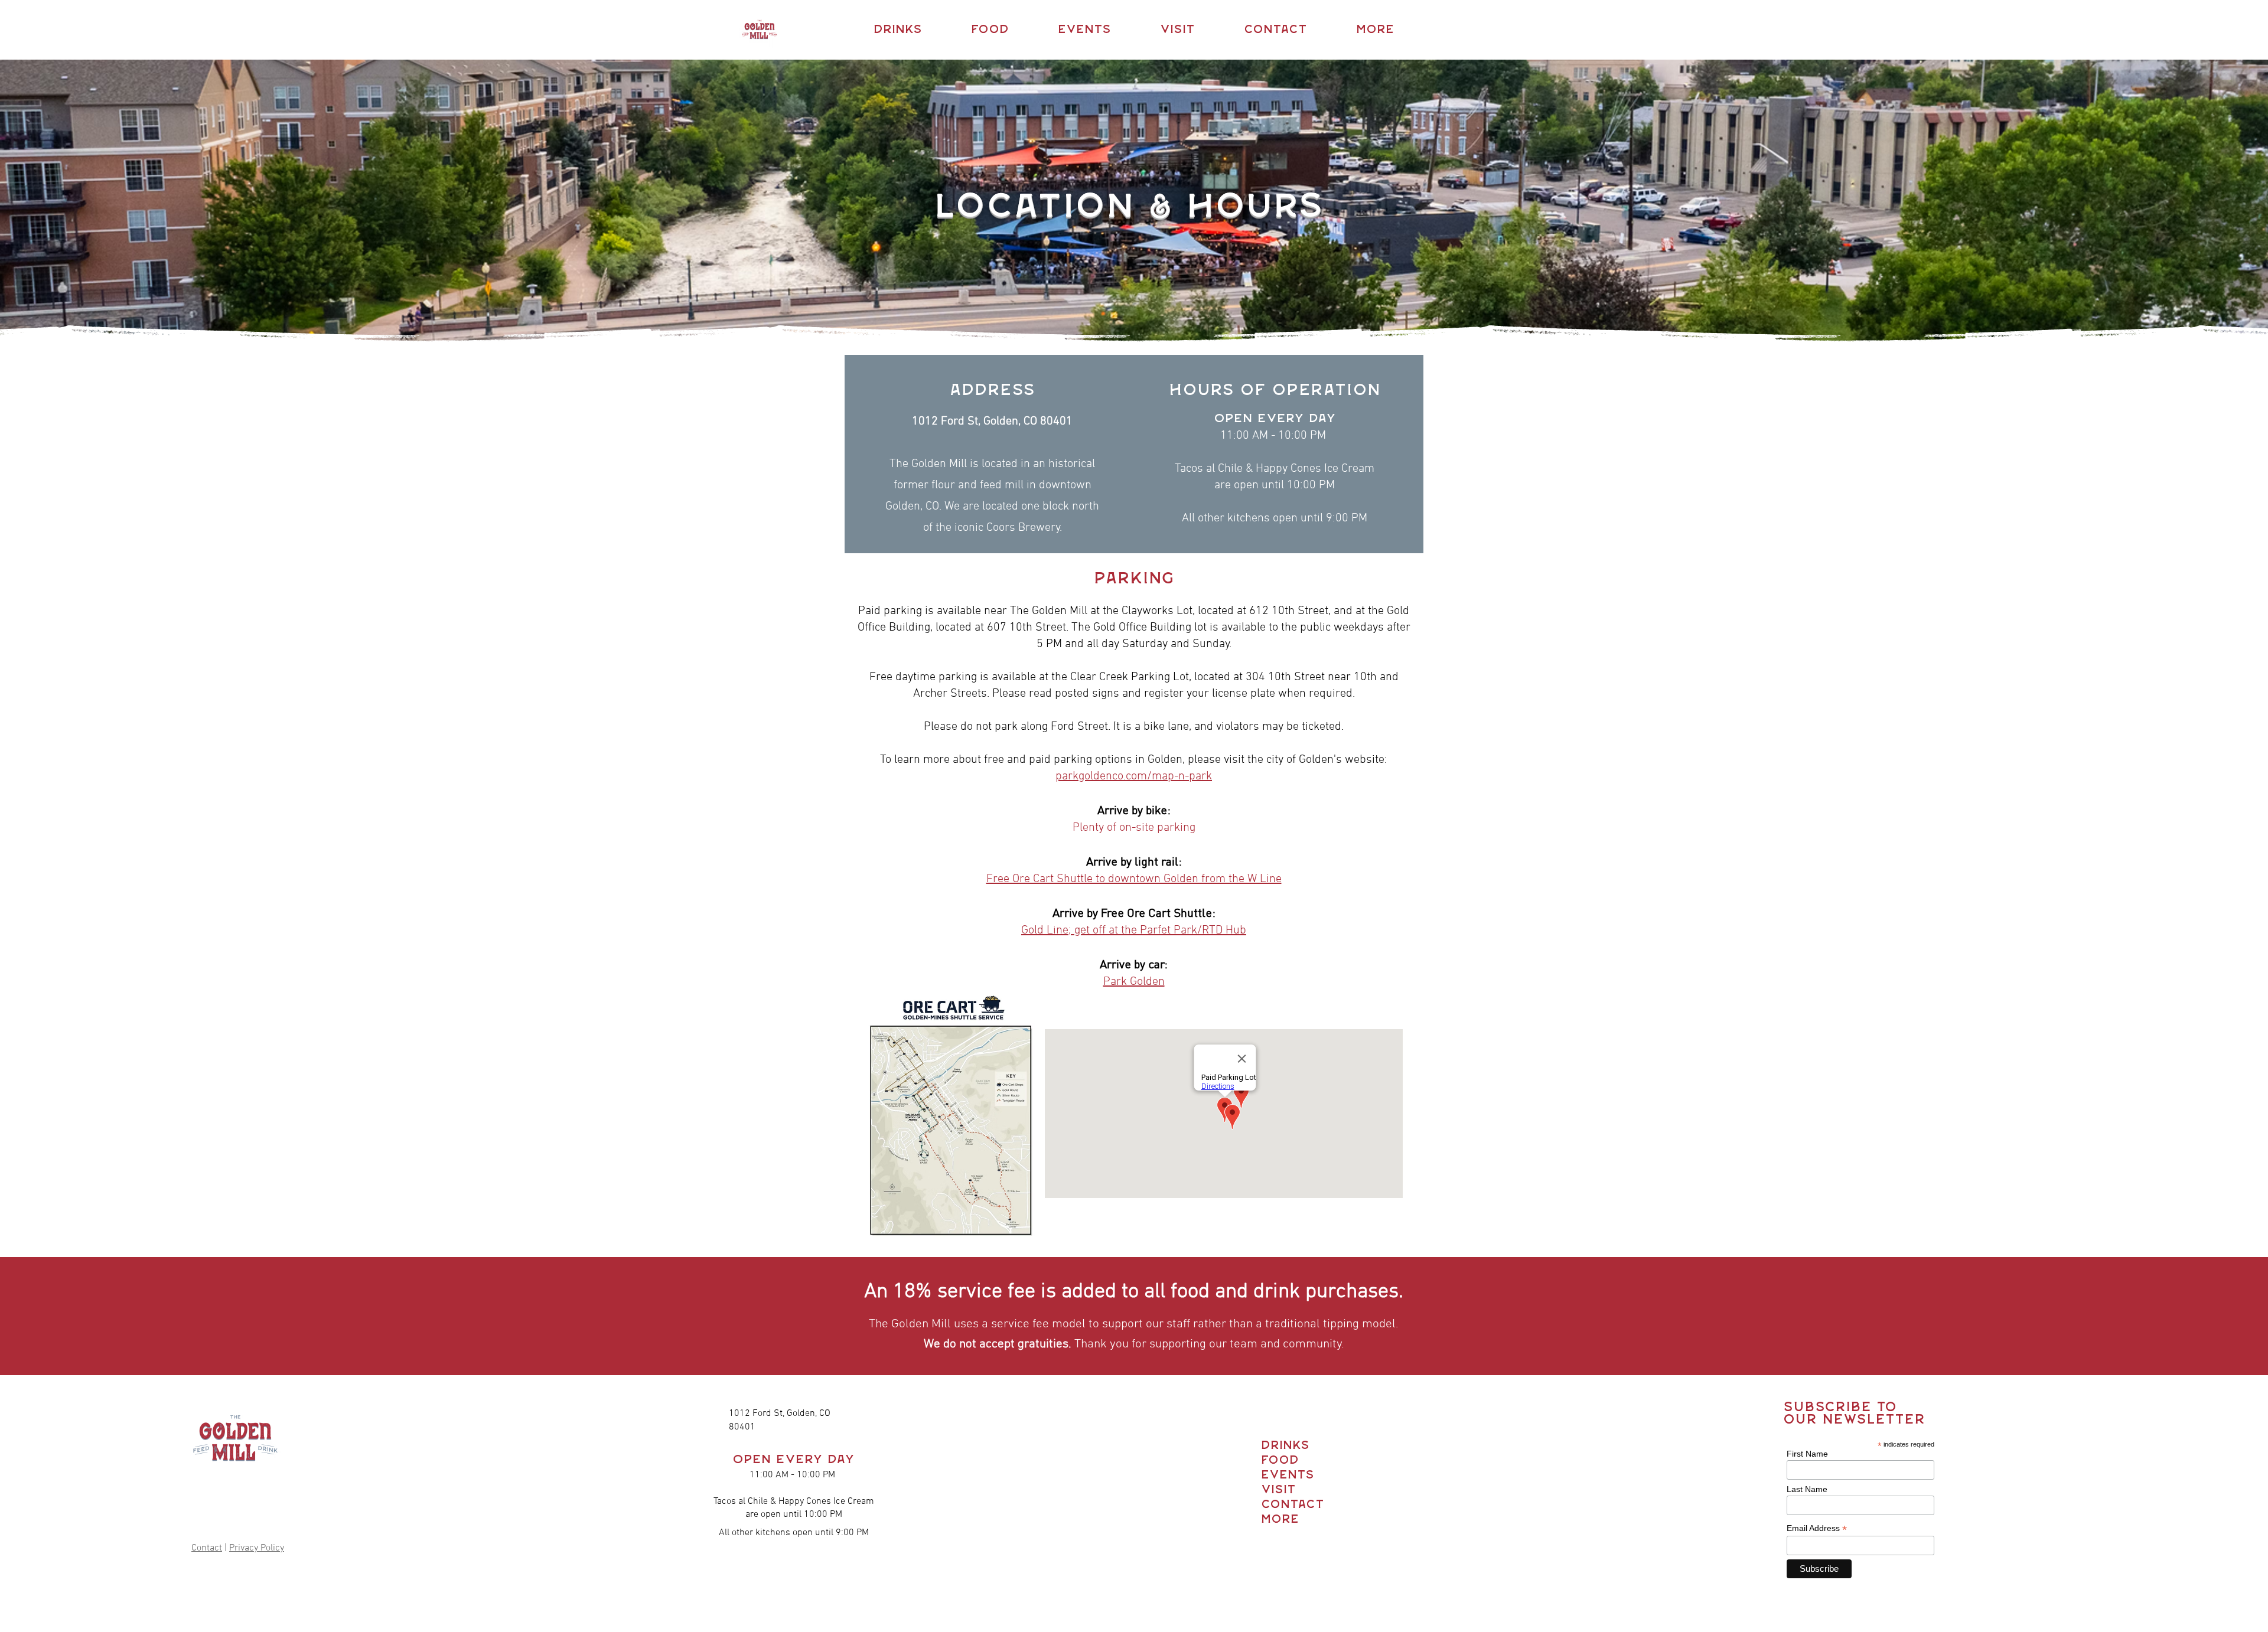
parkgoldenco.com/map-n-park (1134, 776)
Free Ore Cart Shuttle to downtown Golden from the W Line (1134, 879)
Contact (207, 1548)
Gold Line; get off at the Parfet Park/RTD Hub (1134, 931)
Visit (1278, 1490)
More (1280, 1520)
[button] (897, 30)
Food (1280, 1460)
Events (1283, 1475)
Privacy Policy (257, 1548)
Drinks (1283, 1446)
